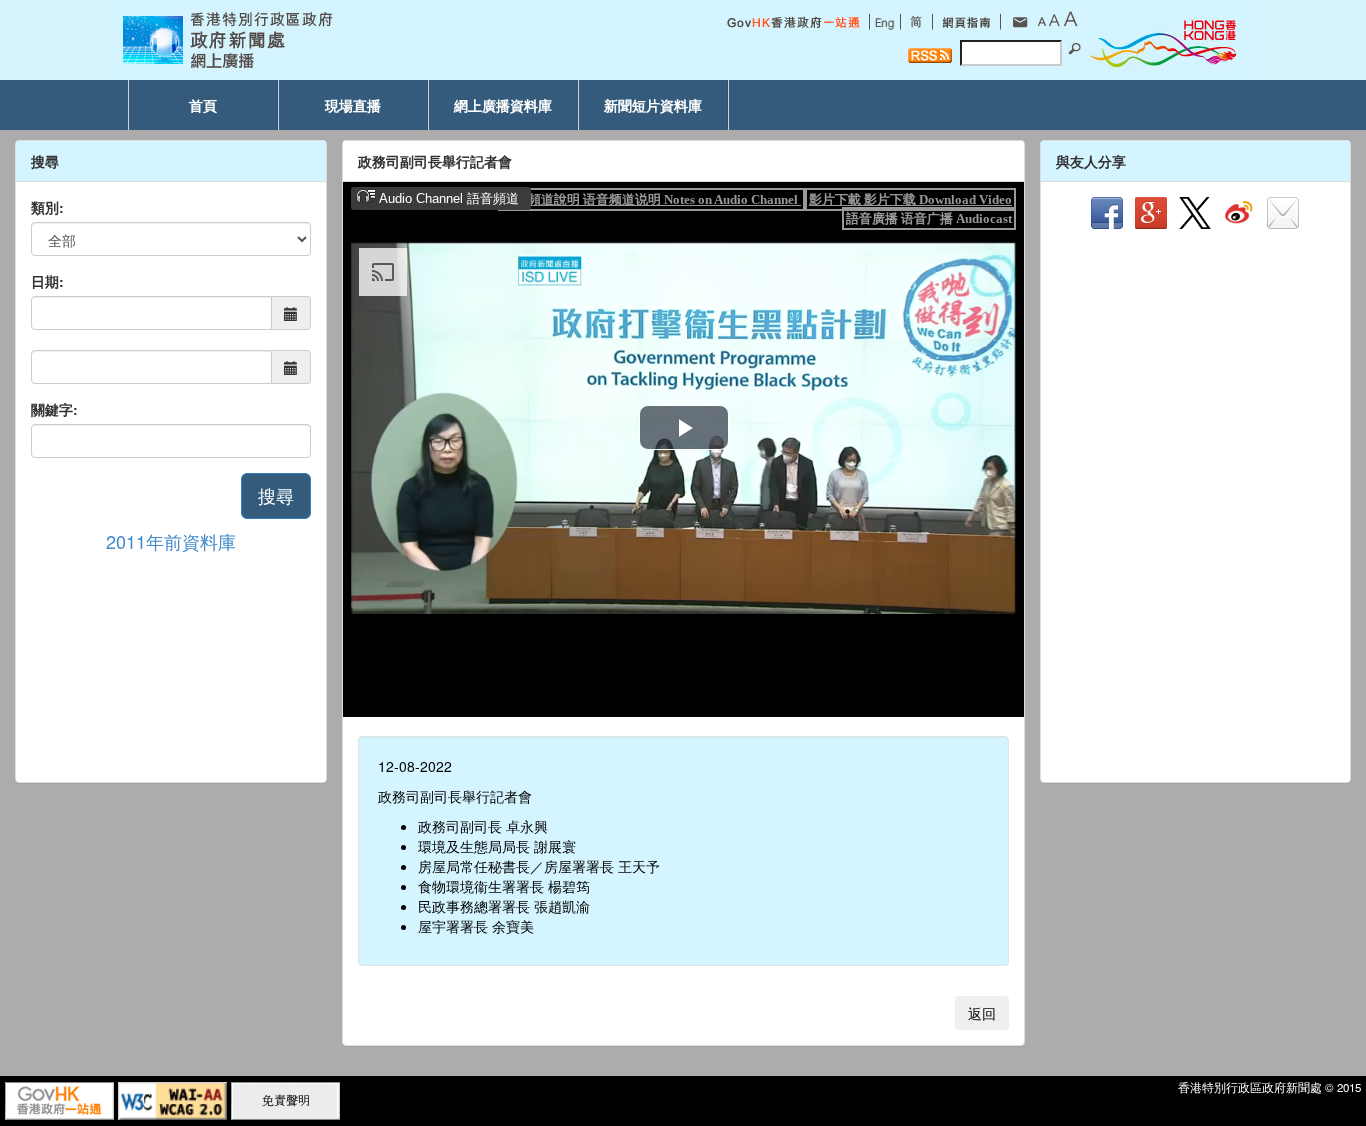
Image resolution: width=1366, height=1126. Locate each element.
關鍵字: (54, 409)
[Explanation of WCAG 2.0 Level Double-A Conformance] (172, 1099)
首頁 (203, 105)
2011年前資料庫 (171, 541)
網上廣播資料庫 (503, 105)
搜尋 (276, 495)
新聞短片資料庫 (653, 105)
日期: (47, 281)
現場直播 (353, 105)
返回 (982, 1013)
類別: (47, 207)
